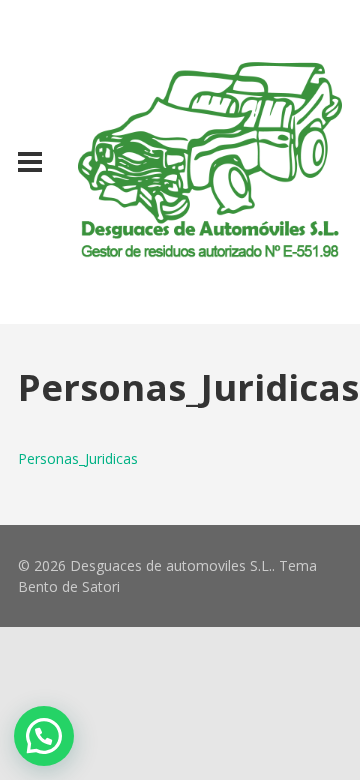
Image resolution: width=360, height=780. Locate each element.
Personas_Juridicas (78, 458)
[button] (44, 736)
